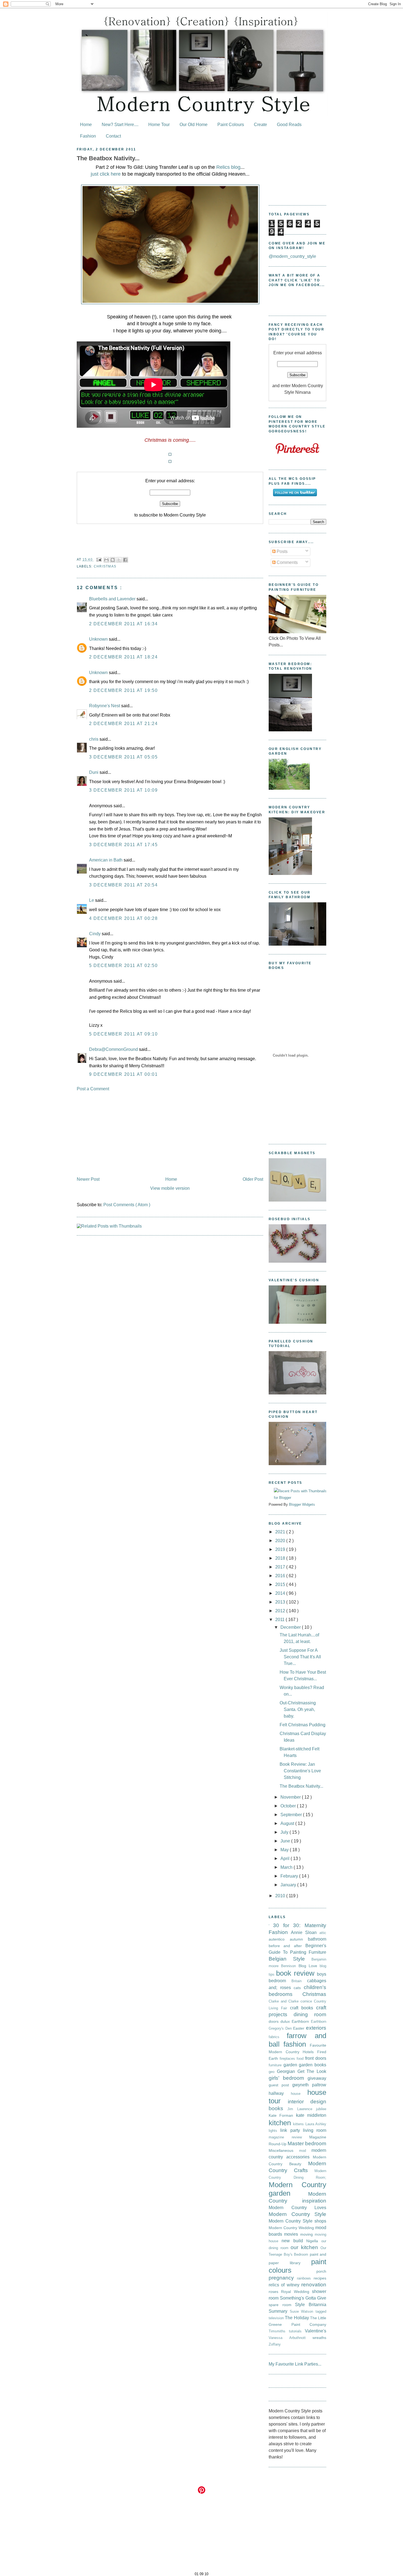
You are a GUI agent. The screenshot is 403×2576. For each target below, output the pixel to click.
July (285, 1832)
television (277, 2318)
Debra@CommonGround (114, 1049)
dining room (310, 2014)
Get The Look (312, 2071)
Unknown (99, 639)
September (292, 1815)
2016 (281, 1576)
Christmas (105, 566)
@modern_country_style (292, 256)
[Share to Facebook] (125, 560)
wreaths (319, 2338)
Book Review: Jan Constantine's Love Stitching (300, 1771)
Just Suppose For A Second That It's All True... (300, 1657)
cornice (307, 2001)
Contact (113, 136)
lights (274, 2131)
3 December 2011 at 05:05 (123, 757)
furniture (276, 2065)
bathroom (317, 1939)
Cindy (95, 934)
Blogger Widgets (302, 1504)
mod (305, 2151)
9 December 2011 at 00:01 (123, 1074)
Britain (299, 1981)
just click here (106, 174)
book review (296, 1973)
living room (315, 2130)
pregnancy (283, 2278)
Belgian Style (290, 1959)
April (286, 1858)
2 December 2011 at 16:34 (123, 624)
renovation (314, 2285)
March (287, 1867)
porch (321, 2271)
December (291, 1627)
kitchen (281, 2123)
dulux (286, 2021)
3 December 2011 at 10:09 (123, 790)
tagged (321, 2311)
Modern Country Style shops (297, 2221)
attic (323, 1933)
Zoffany (275, 2344)
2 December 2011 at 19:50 (123, 690)
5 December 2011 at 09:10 (123, 1034)
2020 (281, 1541)
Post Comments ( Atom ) (127, 1205)
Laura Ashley (316, 2124)
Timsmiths (279, 2331)
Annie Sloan (305, 1932)
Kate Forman (282, 2115)
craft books (303, 2008)
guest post (280, 2085)
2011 (280, 1620)
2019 (281, 1549)
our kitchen (306, 2247)
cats (299, 1988)
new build (294, 2241)
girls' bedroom (288, 2078)
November (291, 1797)
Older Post (253, 1179)
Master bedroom (307, 2143)
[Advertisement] (170, 1134)
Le (92, 900)
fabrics (278, 2037)
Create (260, 125)
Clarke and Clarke (285, 2001)
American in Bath (106, 860)
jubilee (321, 2109)
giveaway (317, 2078)
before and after (287, 1946)
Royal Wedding (296, 2292)
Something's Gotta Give (303, 2298)
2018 (281, 1558)
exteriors (316, 2028)
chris (94, 739)
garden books (313, 2065)
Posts (282, 551)
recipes (320, 2278)
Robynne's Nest (105, 706)
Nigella (314, 2241)
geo (273, 2072)
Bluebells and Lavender (113, 599)
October (289, 1806)
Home (86, 125)
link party (292, 2130)
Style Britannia (311, 2305)
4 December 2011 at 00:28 (123, 918)
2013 (281, 1602)
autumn (299, 1939)
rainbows (305, 2278)
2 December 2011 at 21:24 (123, 724)
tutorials (297, 2331)
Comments (287, 562)
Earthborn (301, 2021)
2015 (281, 1584)
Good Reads (289, 125)
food (301, 2059)
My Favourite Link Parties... (295, 2364)
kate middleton (311, 2115)
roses (275, 2292)
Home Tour (159, 125)
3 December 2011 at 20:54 (123, 885)
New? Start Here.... (120, 125)
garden (291, 2065)
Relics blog (228, 167)
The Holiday (297, 2318)
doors (275, 2021)
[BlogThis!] (113, 560)
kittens (299, 2124)
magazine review (289, 2137)
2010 (281, 1896)
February (290, 1876)
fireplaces (288, 2059)
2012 (281, 1611)
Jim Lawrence (302, 2109)
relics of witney (285, 2285)
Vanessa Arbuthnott (291, 2338)
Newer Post (88, 1179)
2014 (281, 1593)
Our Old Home (194, 125)
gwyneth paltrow (309, 2085)
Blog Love (309, 1966)
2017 (281, 1567)
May (285, 1850)
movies (292, 2234)
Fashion (88, 136)
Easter (300, 2028)
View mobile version (170, 1188)
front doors (316, 2058)
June (286, 1841)
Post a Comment (93, 1089)
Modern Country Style (297, 2214)
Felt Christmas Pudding (303, 1725)
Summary (279, 2311)
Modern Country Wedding (292, 2228)
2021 (281, 1532)
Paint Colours (231, 125)
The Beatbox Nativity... (108, 158)
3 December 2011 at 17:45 (123, 845)
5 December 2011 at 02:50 (123, 965)
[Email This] (106, 560)
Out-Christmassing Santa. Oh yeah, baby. (298, 1709)
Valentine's (316, 2331)
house (299, 2094)
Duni (94, 772)
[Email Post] (99, 560)
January (289, 1885)
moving (307, 2234)
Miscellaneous (284, 2150)
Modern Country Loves (297, 2208)
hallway (280, 2093)
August (288, 1823)
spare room (282, 2305)
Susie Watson (303, 2311)
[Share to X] (119, 560)
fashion (297, 2044)
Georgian (287, 2071)
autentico (279, 1939)
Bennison (290, 1966)
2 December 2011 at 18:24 (123, 657)
